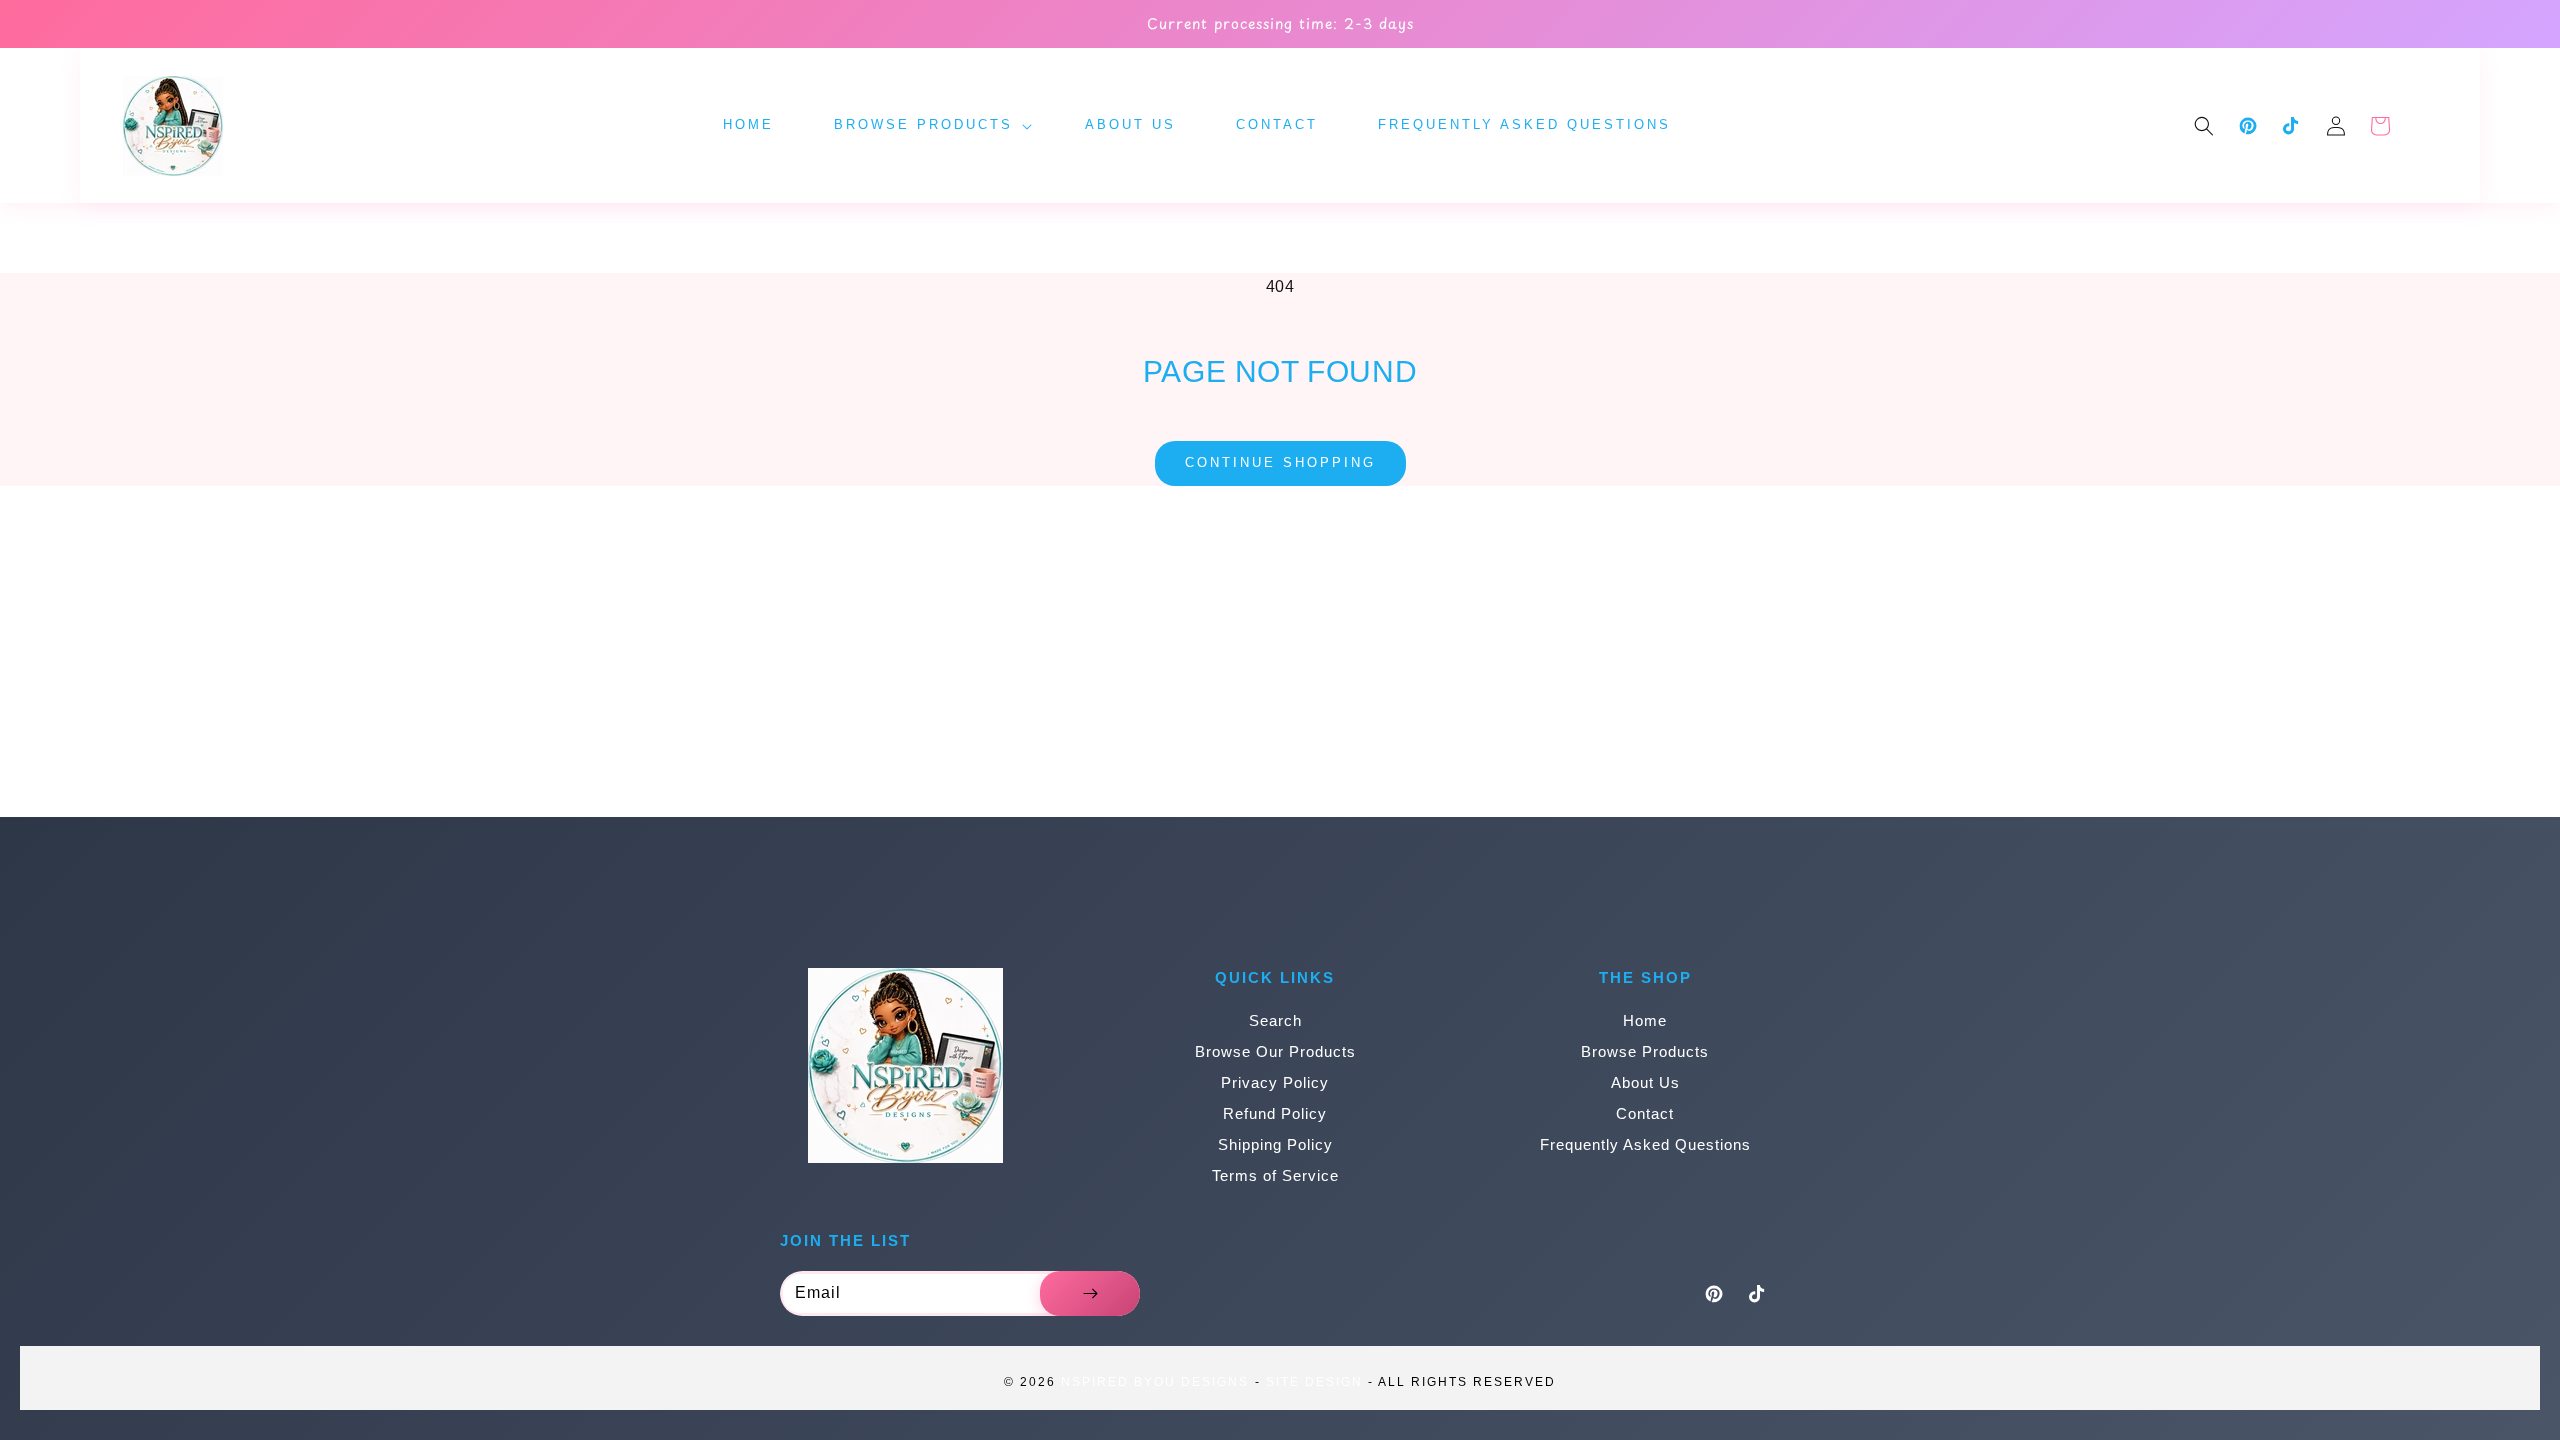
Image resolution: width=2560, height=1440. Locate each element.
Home (1645, 1020)
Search (1275, 1020)
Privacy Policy (1275, 1082)
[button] (2204, 126)
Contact (1645, 1113)
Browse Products (1645, 1051)
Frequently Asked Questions (1645, 1144)
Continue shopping (1280, 462)
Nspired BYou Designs (1155, 1382)
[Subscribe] (1090, 1293)
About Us (1645, 1082)
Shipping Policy (1275, 1144)
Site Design (1314, 1382)
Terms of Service (1275, 1175)
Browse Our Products (1275, 1051)
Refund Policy (1275, 1113)
